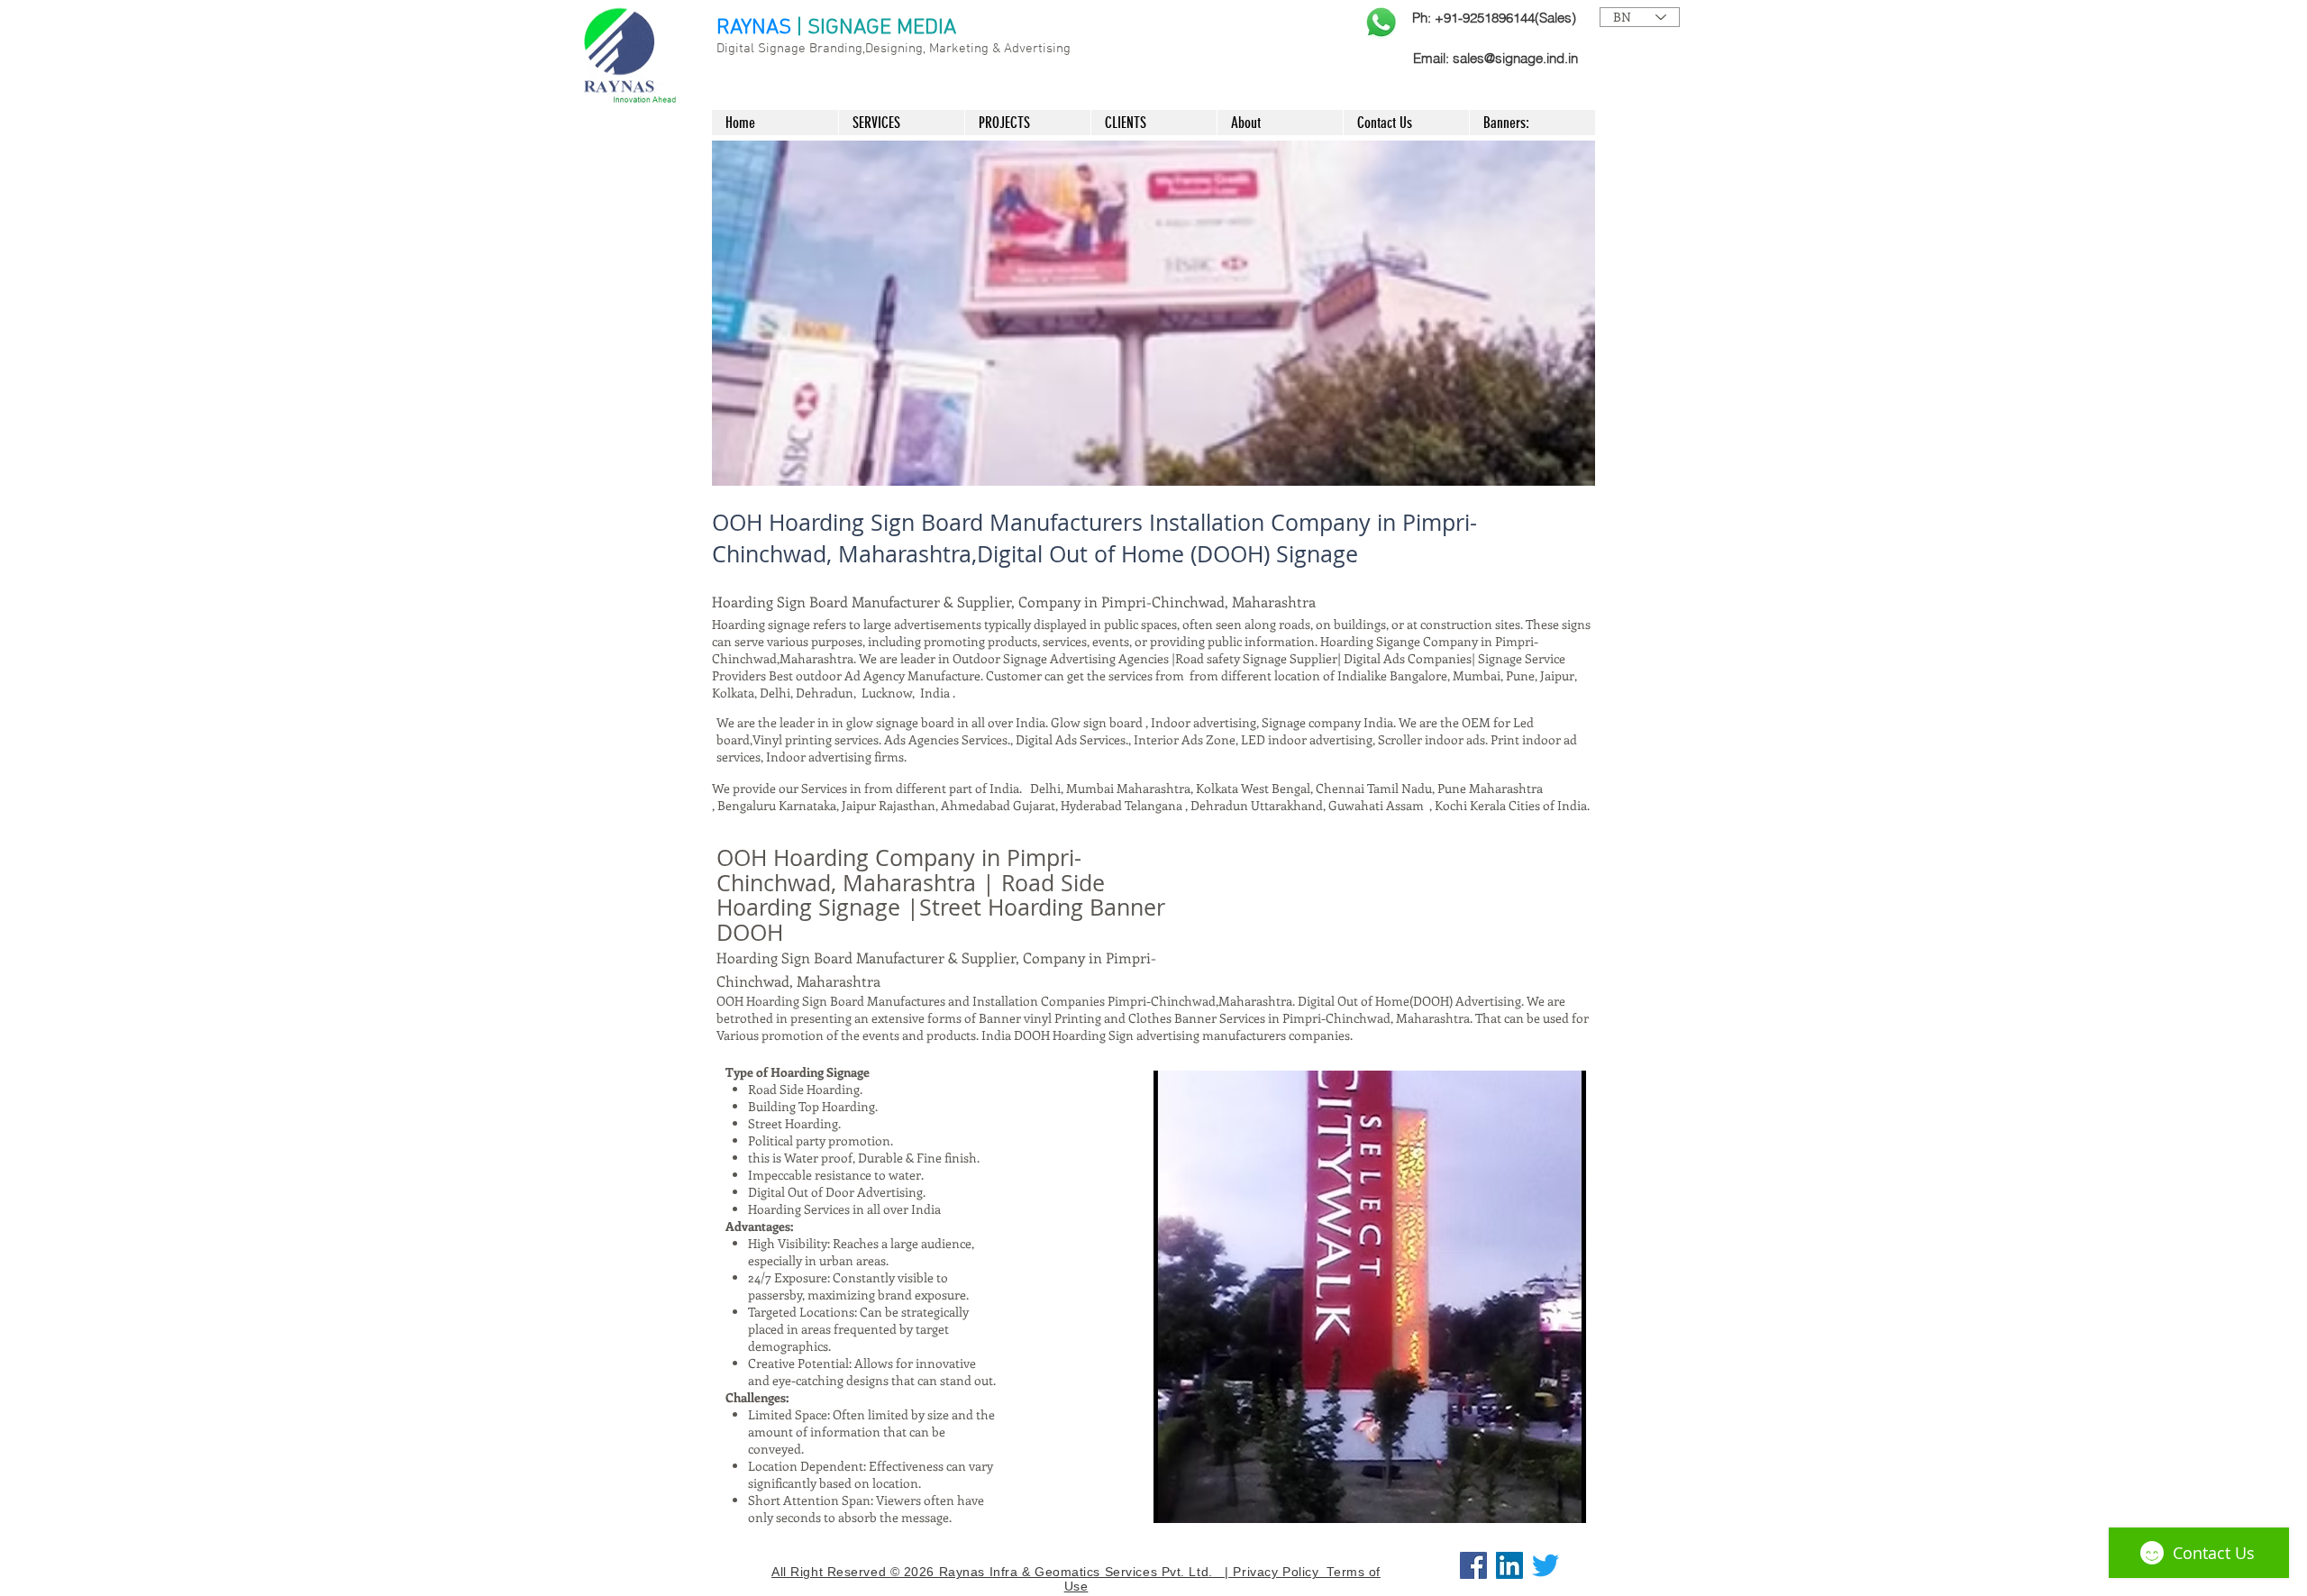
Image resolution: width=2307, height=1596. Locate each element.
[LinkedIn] (1509, 1565)
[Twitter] (1546, 1565)
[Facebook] (1473, 1565)
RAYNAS (754, 28)
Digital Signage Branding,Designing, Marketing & (860, 49)
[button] (1153, 313)
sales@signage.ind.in (1515, 58)
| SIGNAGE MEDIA (876, 28)
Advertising (1037, 49)
